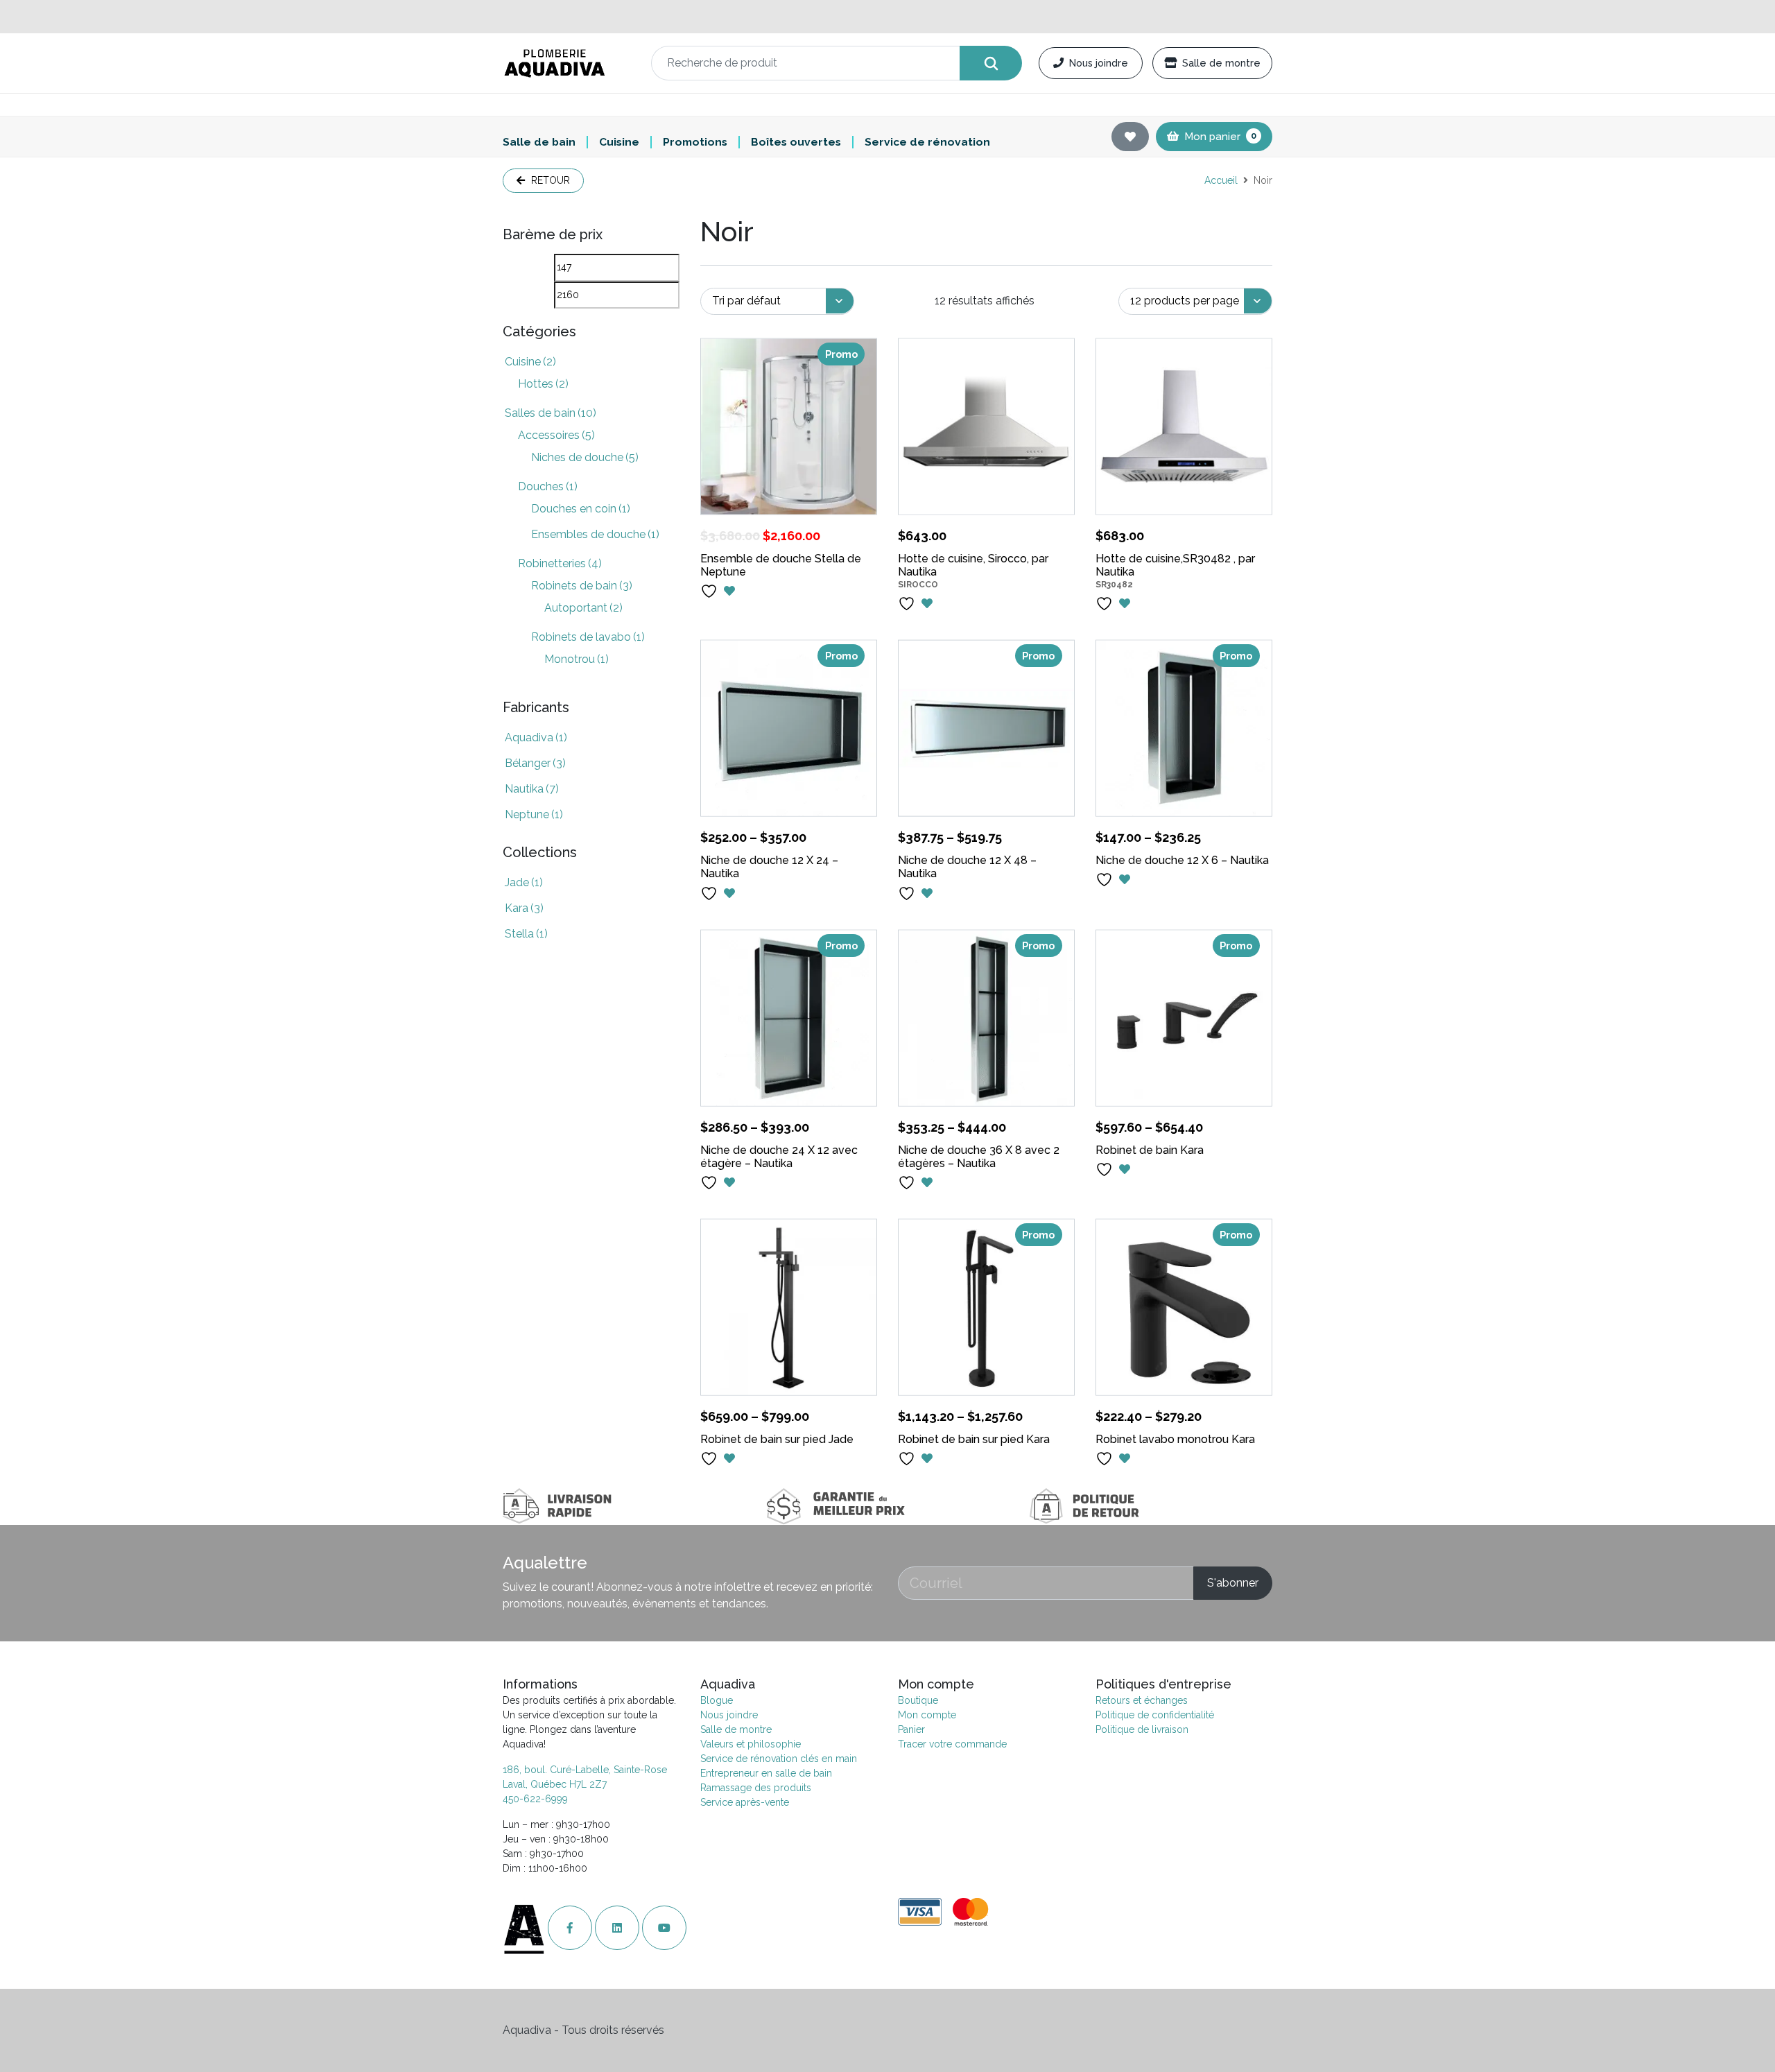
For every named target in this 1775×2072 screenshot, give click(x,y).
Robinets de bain (582, 586)
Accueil (1221, 180)
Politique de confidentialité (1155, 1715)
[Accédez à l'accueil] (525, 1928)
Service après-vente (745, 1802)
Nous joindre (1099, 63)
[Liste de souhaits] (1130, 137)
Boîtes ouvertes (796, 142)
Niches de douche (585, 457)
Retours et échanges (1142, 1700)
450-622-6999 (535, 1799)
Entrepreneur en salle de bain (766, 1773)
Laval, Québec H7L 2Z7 (555, 1784)
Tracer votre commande (952, 1744)
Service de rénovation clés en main (779, 1759)
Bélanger (535, 763)
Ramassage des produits (756, 1788)
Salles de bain (551, 413)
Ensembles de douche (595, 534)
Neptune (534, 814)
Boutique (918, 1700)
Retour (549, 180)
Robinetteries (560, 563)
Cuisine (619, 142)
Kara (524, 908)
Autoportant (583, 608)
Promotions (695, 142)
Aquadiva (536, 737)
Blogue (717, 1700)
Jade (524, 882)
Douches (548, 486)
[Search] (991, 63)
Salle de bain (539, 142)
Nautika (532, 789)
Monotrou (577, 659)
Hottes (543, 384)
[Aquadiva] (569, 63)
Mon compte (927, 1715)
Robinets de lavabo (588, 637)
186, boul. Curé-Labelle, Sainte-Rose (585, 1770)
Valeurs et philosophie (751, 1744)
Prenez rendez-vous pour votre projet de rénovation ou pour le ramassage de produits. (887, 16)
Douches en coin (581, 509)
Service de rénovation (927, 142)
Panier (911, 1729)
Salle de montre (1221, 63)
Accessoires (556, 435)
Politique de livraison (1142, 1729)
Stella (526, 934)
